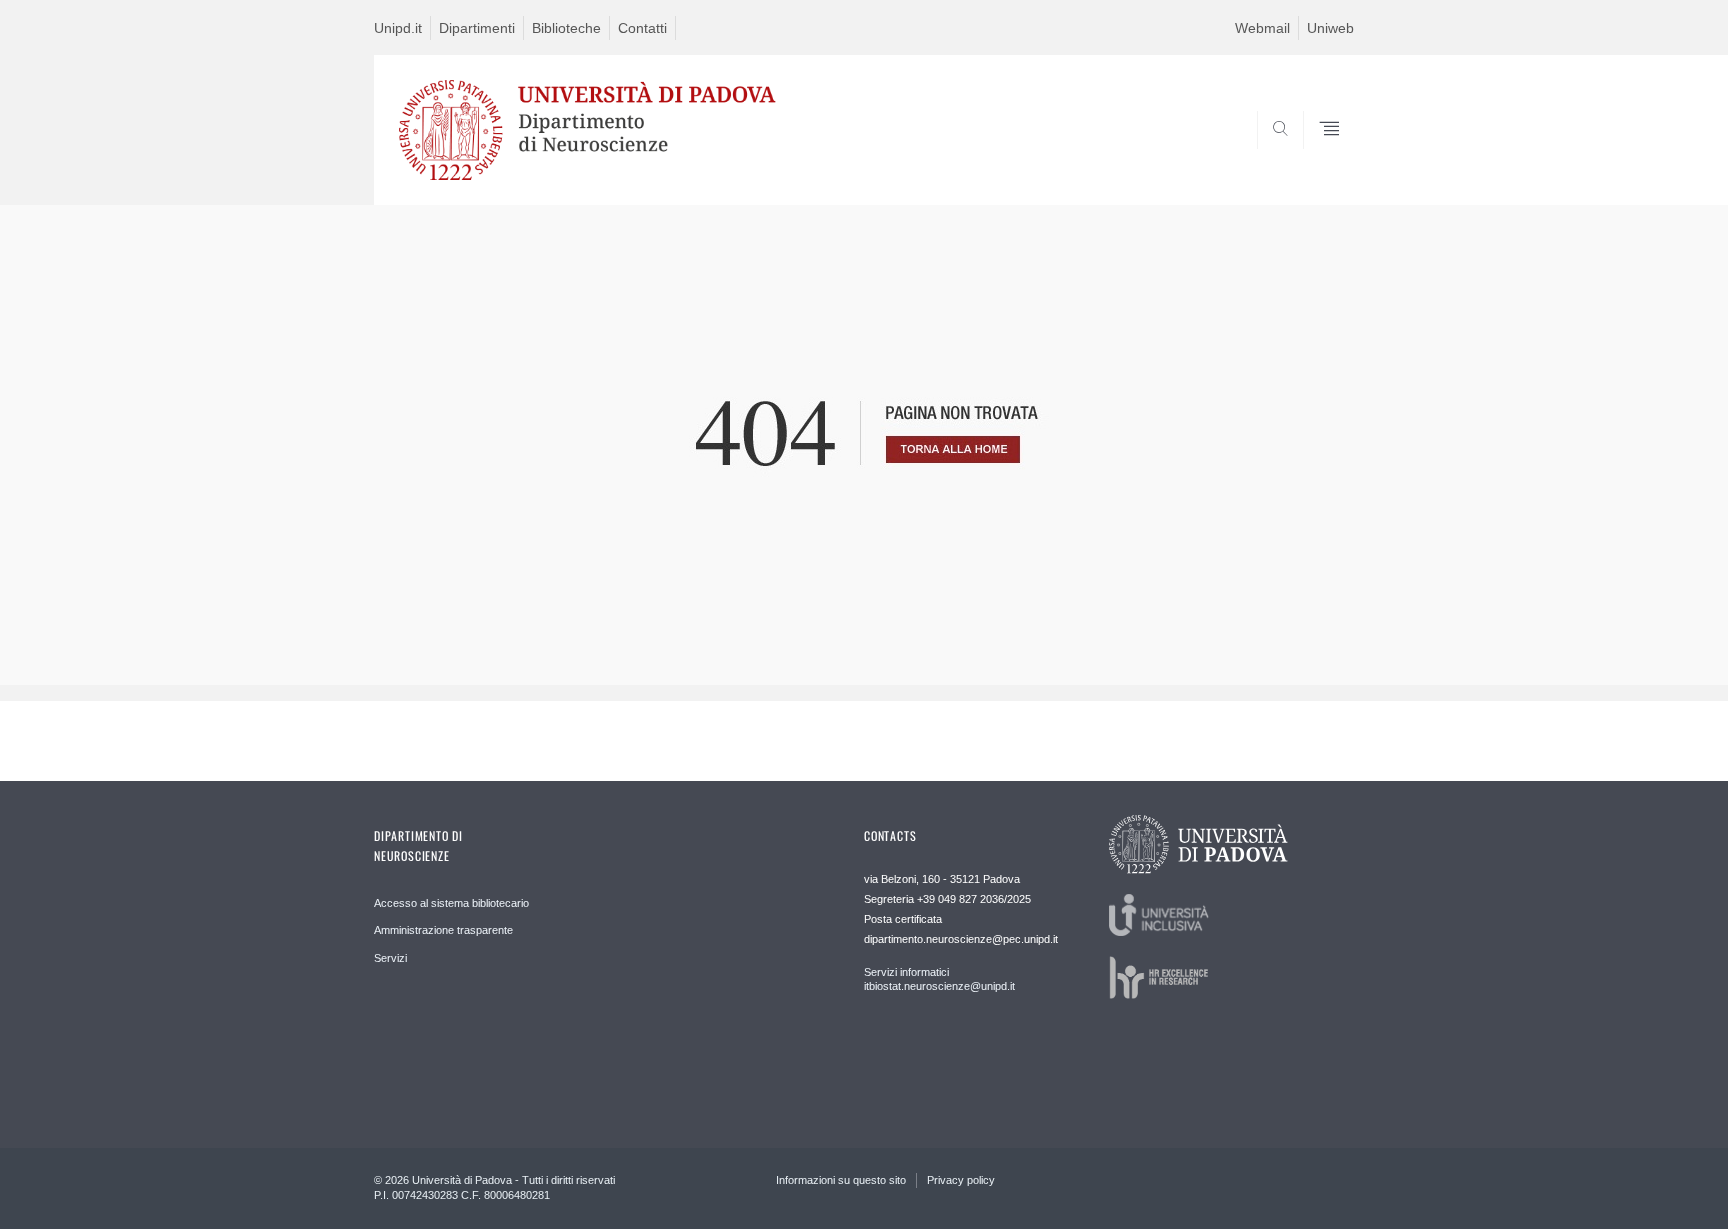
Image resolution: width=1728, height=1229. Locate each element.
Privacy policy (961, 1180)
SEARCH (1318, 157)
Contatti (642, 28)
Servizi (390, 958)
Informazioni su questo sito (841, 1180)
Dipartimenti (477, 28)
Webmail (1262, 28)
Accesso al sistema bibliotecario (451, 903)
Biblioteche (566, 28)
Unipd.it (398, 28)
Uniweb (1330, 28)
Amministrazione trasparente (443, 930)
